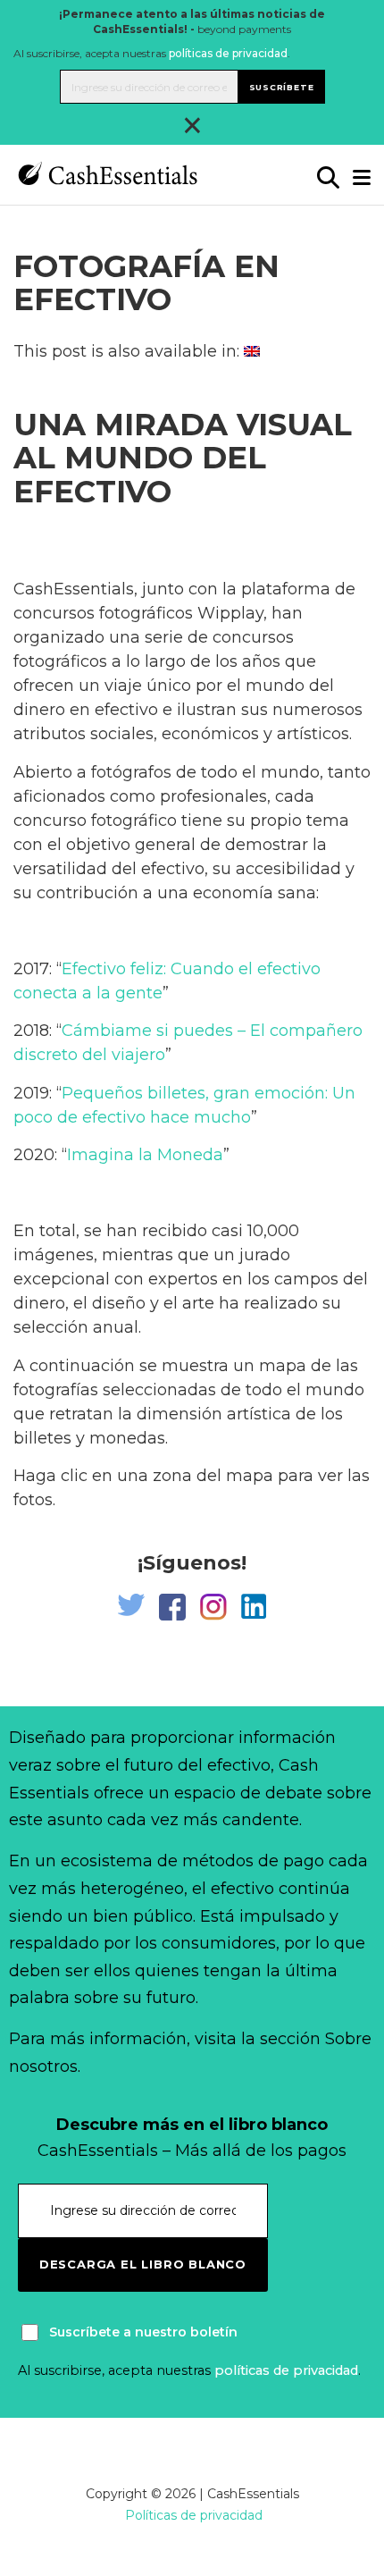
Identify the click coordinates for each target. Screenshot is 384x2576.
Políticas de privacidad (194, 2515)
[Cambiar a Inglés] (252, 351)
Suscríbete (282, 87)
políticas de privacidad (228, 53)
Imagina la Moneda (145, 1155)
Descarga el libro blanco (143, 2264)
